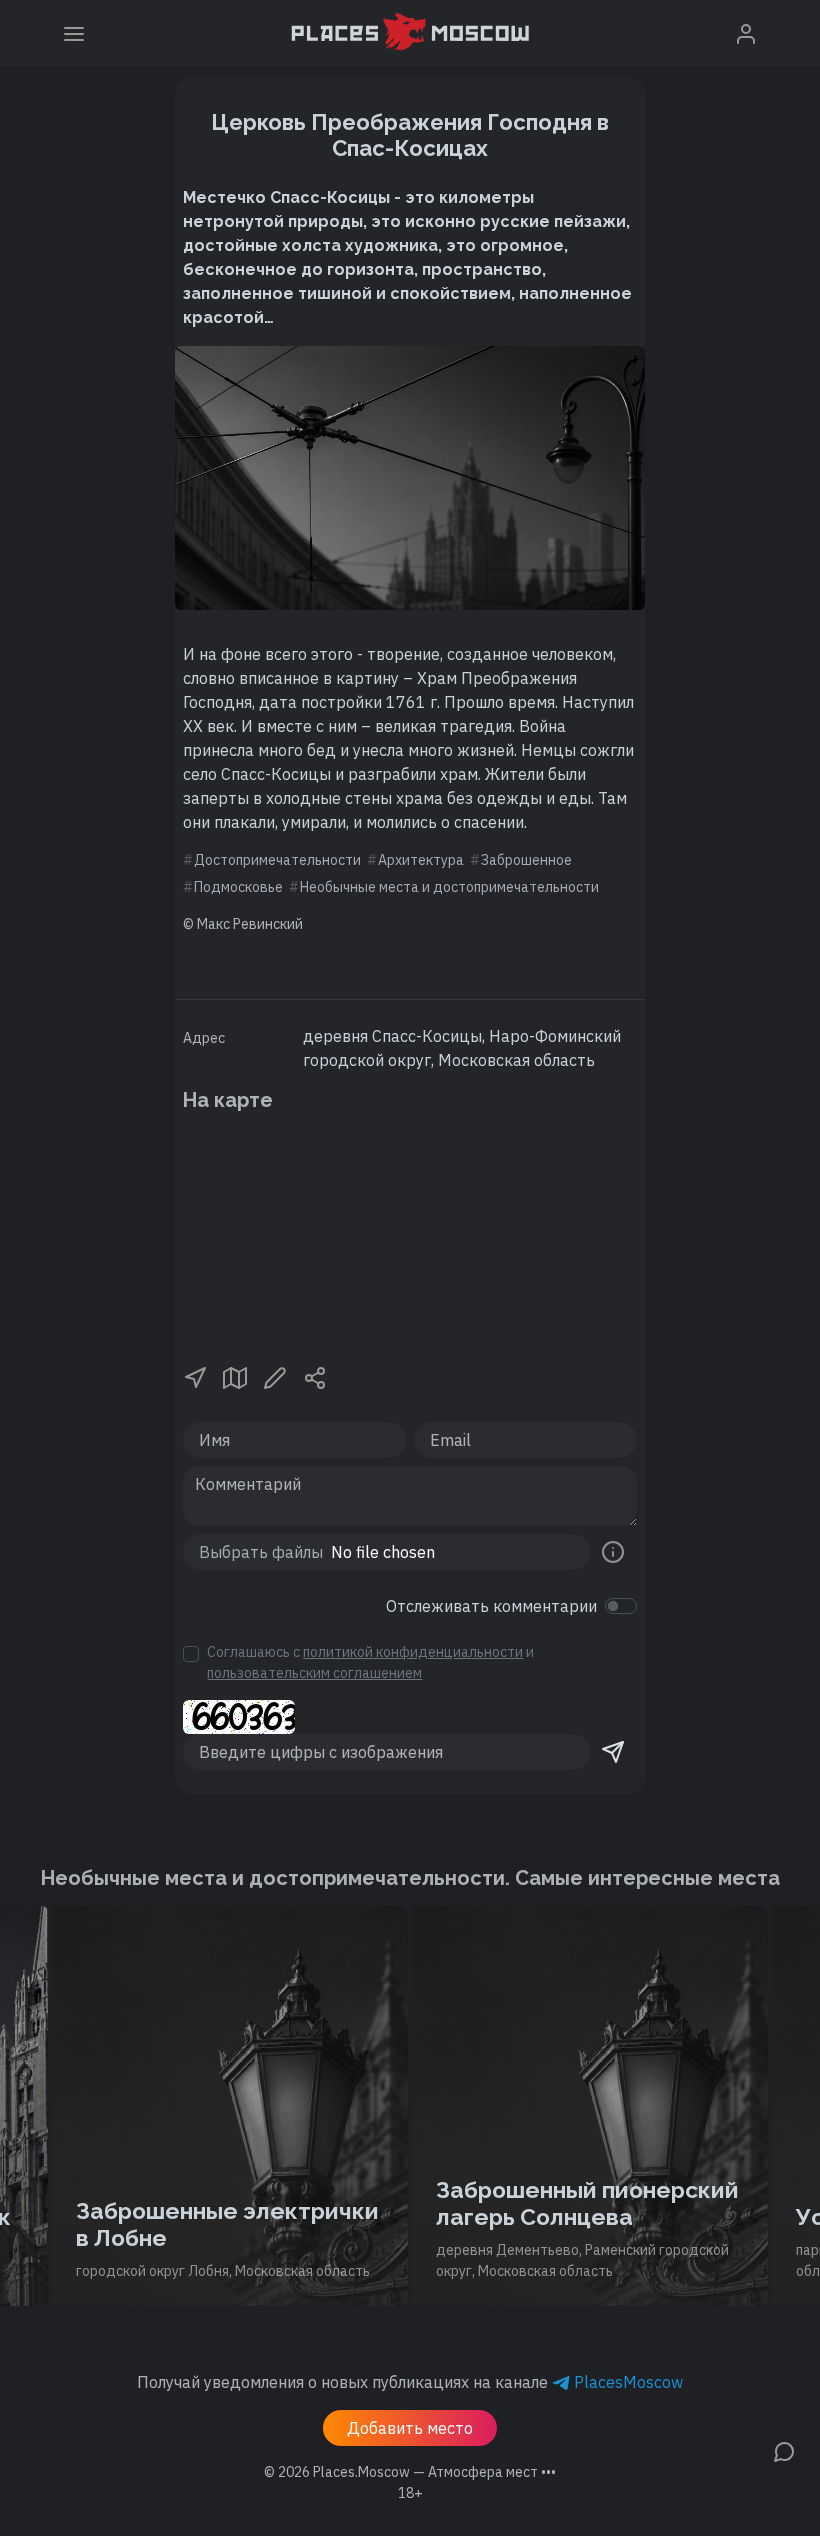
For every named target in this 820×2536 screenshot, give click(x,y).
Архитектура (421, 860)
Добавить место (410, 2428)
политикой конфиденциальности (413, 1652)
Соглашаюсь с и (370, 1662)
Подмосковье (238, 887)
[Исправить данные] (275, 1376)
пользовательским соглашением (314, 1673)
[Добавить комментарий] (784, 2450)
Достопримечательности (277, 860)
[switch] (621, 1606)
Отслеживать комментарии (491, 1606)
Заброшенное (526, 860)
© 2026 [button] (410, 2472)
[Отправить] (613, 1752)
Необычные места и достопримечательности (449, 887)
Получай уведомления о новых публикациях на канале (410, 2382)
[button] (195, 1376)
